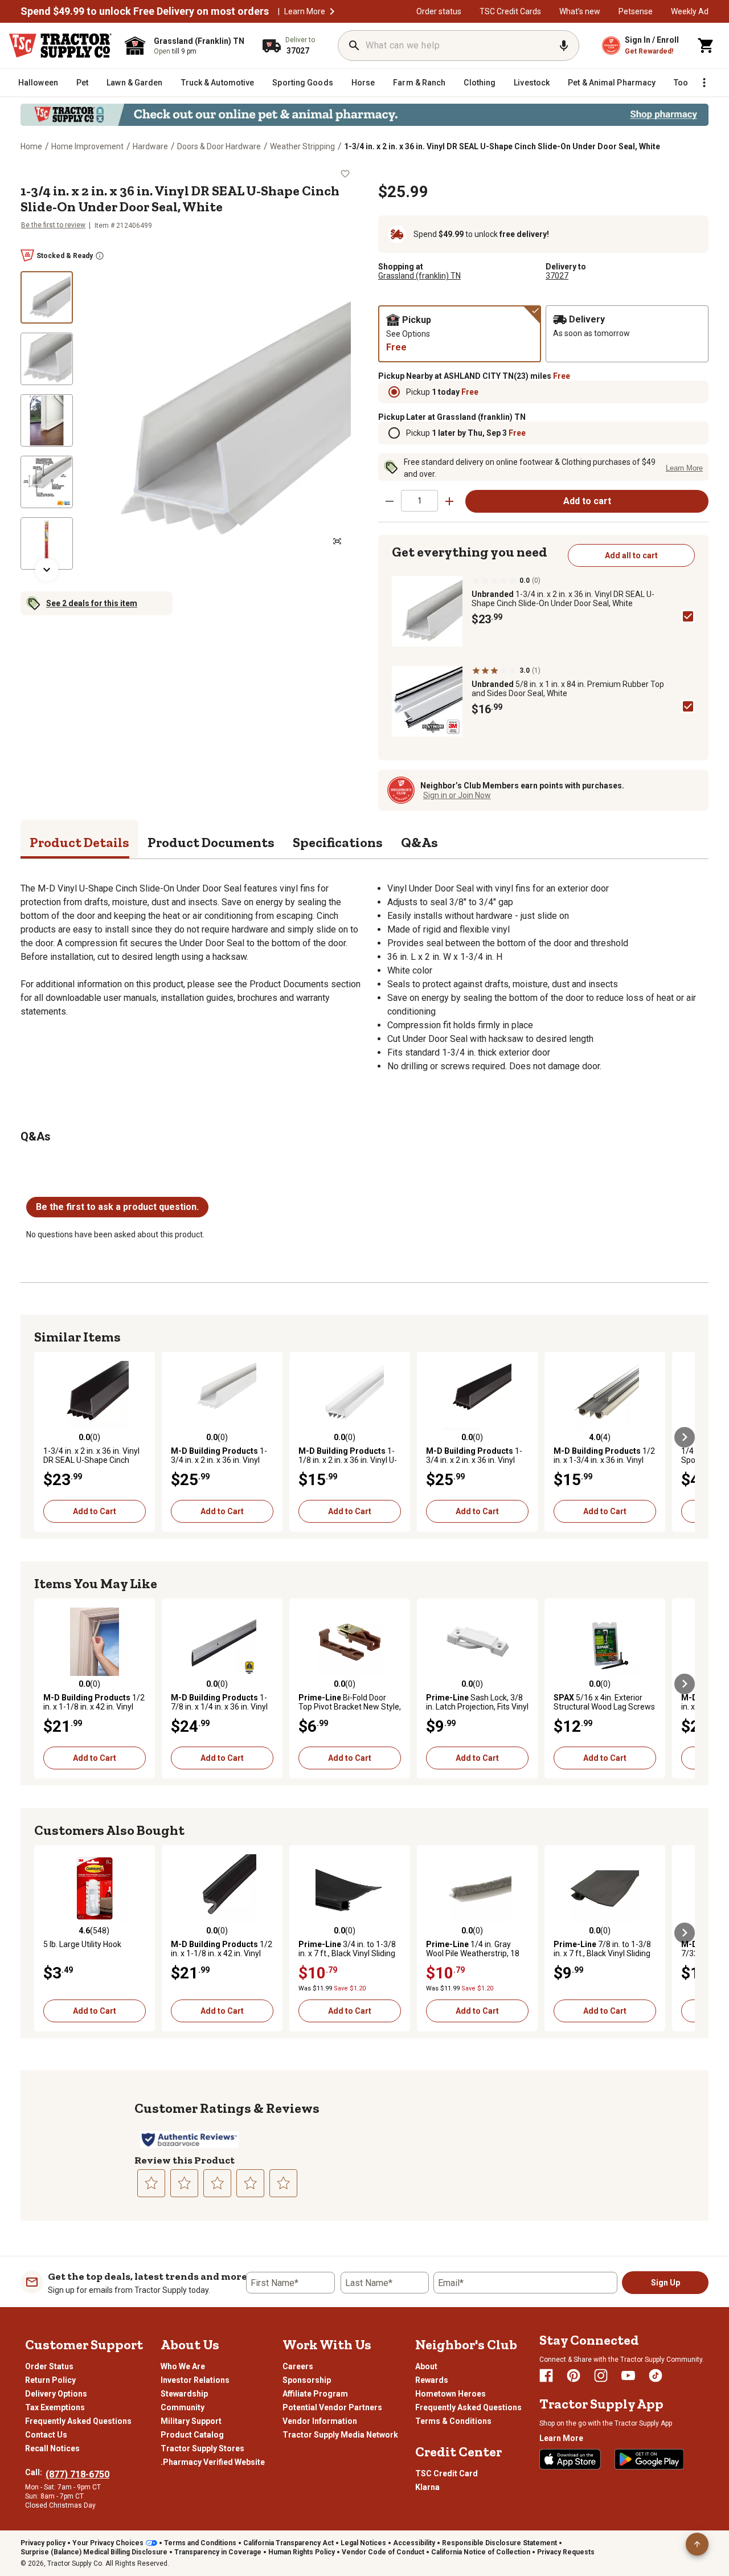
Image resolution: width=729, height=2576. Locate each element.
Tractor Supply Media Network (340, 2435)
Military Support (191, 2421)
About (426, 2366)
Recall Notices (52, 2448)
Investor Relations (195, 2380)
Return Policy (50, 2380)
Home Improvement (87, 146)
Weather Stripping (302, 146)
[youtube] (628, 2375)
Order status (439, 11)
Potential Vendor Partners (332, 2407)
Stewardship (184, 2394)
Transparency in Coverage (218, 2552)
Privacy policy (43, 2543)
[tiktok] (656, 2375)
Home (31, 146)
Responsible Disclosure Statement (499, 2543)
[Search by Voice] (564, 46)
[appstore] (570, 2459)
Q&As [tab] (419, 842)
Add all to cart (631, 555)
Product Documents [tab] (211, 842)
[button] (332, 11)
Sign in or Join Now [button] (457, 795)
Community (183, 2407)
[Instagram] (601, 2375)
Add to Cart (95, 1511)
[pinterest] (574, 2375)
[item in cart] (706, 46)
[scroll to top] (697, 2544)
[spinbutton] (419, 500)
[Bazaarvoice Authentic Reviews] (189, 2140)
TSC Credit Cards (510, 11)
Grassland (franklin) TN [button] (419, 276)
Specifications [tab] (338, 842)
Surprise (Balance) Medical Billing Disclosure (94, 2552)
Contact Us (46, 2435)
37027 (557, 276)
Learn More (305, 11)
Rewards (432, 2380)
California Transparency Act (288, 2543)
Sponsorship (307, 2380)
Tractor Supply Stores (202, 2448)
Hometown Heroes (450, 2394)
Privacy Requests (566, 2552)
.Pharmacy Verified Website (213, 2462)
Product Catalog (192, 2435)
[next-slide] (47, 570)
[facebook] (546, 2375)
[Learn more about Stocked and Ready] (100, 256)
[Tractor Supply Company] (60, 46)
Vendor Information (320, 2421)
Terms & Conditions (453, 2421)
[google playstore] (649, 2459)
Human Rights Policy (302, 2552)
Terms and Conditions (200, 2543)
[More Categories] (704, 83)
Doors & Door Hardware (219, 146)
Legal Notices (363, 2543)
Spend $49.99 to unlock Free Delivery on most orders (145, 11)
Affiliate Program (315, 2394)
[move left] (44, 1437)
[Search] (354, 46)
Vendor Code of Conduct (383, 2552)
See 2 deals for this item (92, 603)
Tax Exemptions (55, 2407)
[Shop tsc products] (364, 115)
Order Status (49, 2366)
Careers (298, 2366)
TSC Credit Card (447, 2473)
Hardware (150, 146)
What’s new (580, 11)
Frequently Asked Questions (78, 2421)
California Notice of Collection (481, 2552)
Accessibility (414, 2543)
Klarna (427, 2487)
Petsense (636, 11)
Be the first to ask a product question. (117, 1207)
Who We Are (183, 2366)
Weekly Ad (690, 11)
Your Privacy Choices (108, 2543)
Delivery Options (56, 2394)
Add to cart (587, 501)
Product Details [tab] (79, 842)
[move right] (685, 1437)
